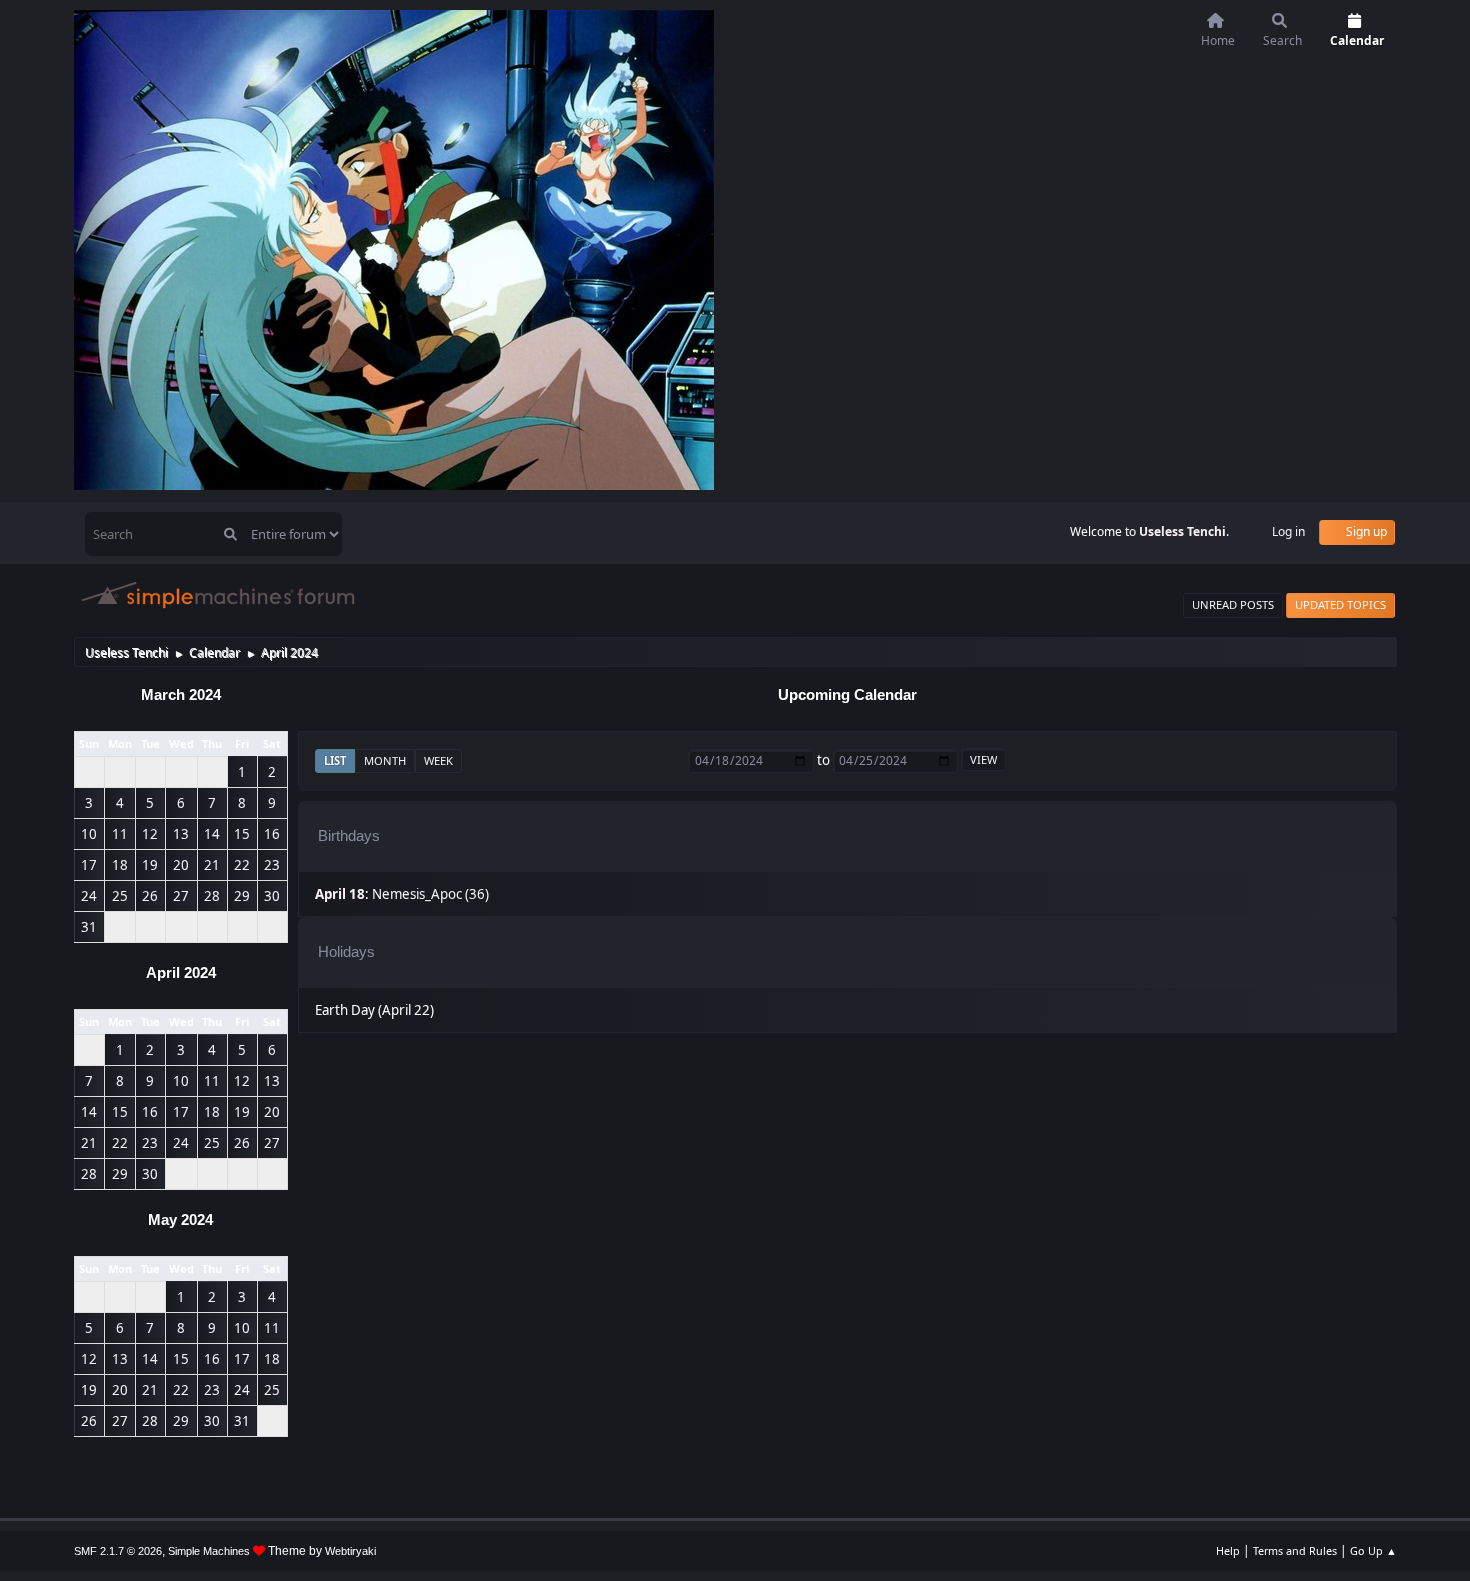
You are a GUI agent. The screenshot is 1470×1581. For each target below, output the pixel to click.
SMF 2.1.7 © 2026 (118, 1551)
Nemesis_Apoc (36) (430, 894)
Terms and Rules (1295, 1550)
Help (1228, 1550)
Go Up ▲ (1373, 1550)
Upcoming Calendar (847, 695)
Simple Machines (209, 1551)
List (335, 760)
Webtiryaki (350, 1551)
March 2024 (181, 695)
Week (438, 760)
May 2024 (180, 1220)
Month (385, 760)
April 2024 (181, 973)
